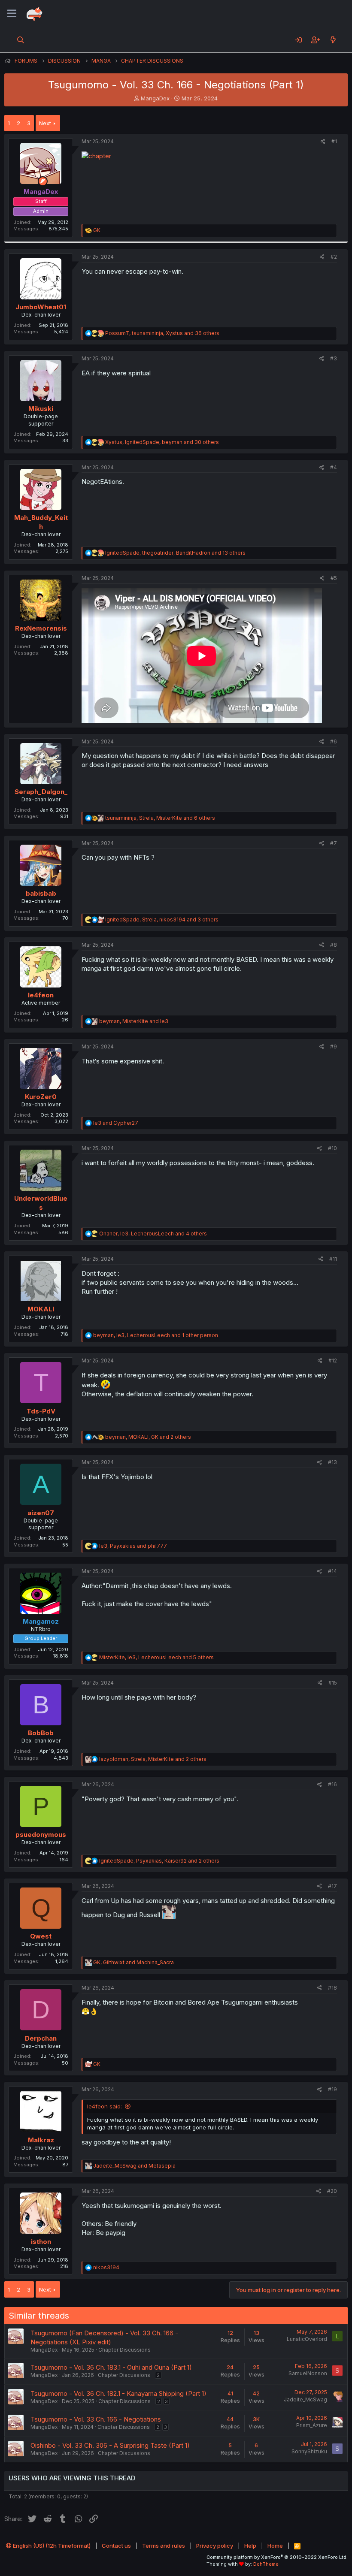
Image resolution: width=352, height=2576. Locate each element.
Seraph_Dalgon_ (41, 792)
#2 (334, 257)
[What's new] (333, 40)
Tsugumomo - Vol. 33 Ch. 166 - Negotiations (96, 2419)
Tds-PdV (41, 1411)
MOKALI (41, 1309)
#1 (334, 141)
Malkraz (41, 2140)
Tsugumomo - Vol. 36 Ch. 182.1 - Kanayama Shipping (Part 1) (118, 2393)
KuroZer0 (41, 1097)
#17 (332, 1886)
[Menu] (12, 14)
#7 (334, 843)
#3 (334, 358)
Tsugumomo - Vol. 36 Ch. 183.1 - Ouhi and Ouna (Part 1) (111, 2367)
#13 (332, 1462)
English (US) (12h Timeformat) (51, 2546)
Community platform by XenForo (277, 2557)
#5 (334, 578)
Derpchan (41, 2038)
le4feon (41, 995)
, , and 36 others (162, 333)
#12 (333, 1360)
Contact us (116, 2546)
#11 (333, 1259)
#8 (334, 945)
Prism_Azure (312, 2425)
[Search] (21, 40)
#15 (333, 1683)
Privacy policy (215, 2546)
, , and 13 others (175, 553)
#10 (332, 1148)
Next (45, 123)
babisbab (41, 893)
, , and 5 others (156, 1657)
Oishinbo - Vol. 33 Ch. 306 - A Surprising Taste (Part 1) (110, 2445)
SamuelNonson (308, 2373)
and (116, 1123)
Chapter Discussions (124, 2350)
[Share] (323, 142)
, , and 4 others (153, 1234)
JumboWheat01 (41, 307)
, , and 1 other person (156, 1335)
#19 (332, 2089)
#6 (334, 741)
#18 (332, 1988)
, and (134, 1021)
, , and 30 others (162, 442)
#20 (332, 2191)
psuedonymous (41, 1835)
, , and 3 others (162, 920)
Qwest (41, 1936)
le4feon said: (105, 2106)
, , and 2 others (148, 1437)
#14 (332, 1571)
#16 (332, 1784)
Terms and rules (164, 2546)
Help (250, 2546)
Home (275, 2546)
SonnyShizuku (309, 2451)
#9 (334, 1046)
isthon (41, 2242)
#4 (334, 467)
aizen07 (41, 1513)
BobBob (41, 1733)
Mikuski (41, 409)
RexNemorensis (41, 628)
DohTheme (266, 2564)
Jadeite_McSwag (305, 2399)
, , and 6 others (160, 818)
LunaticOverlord (307, 2339)
